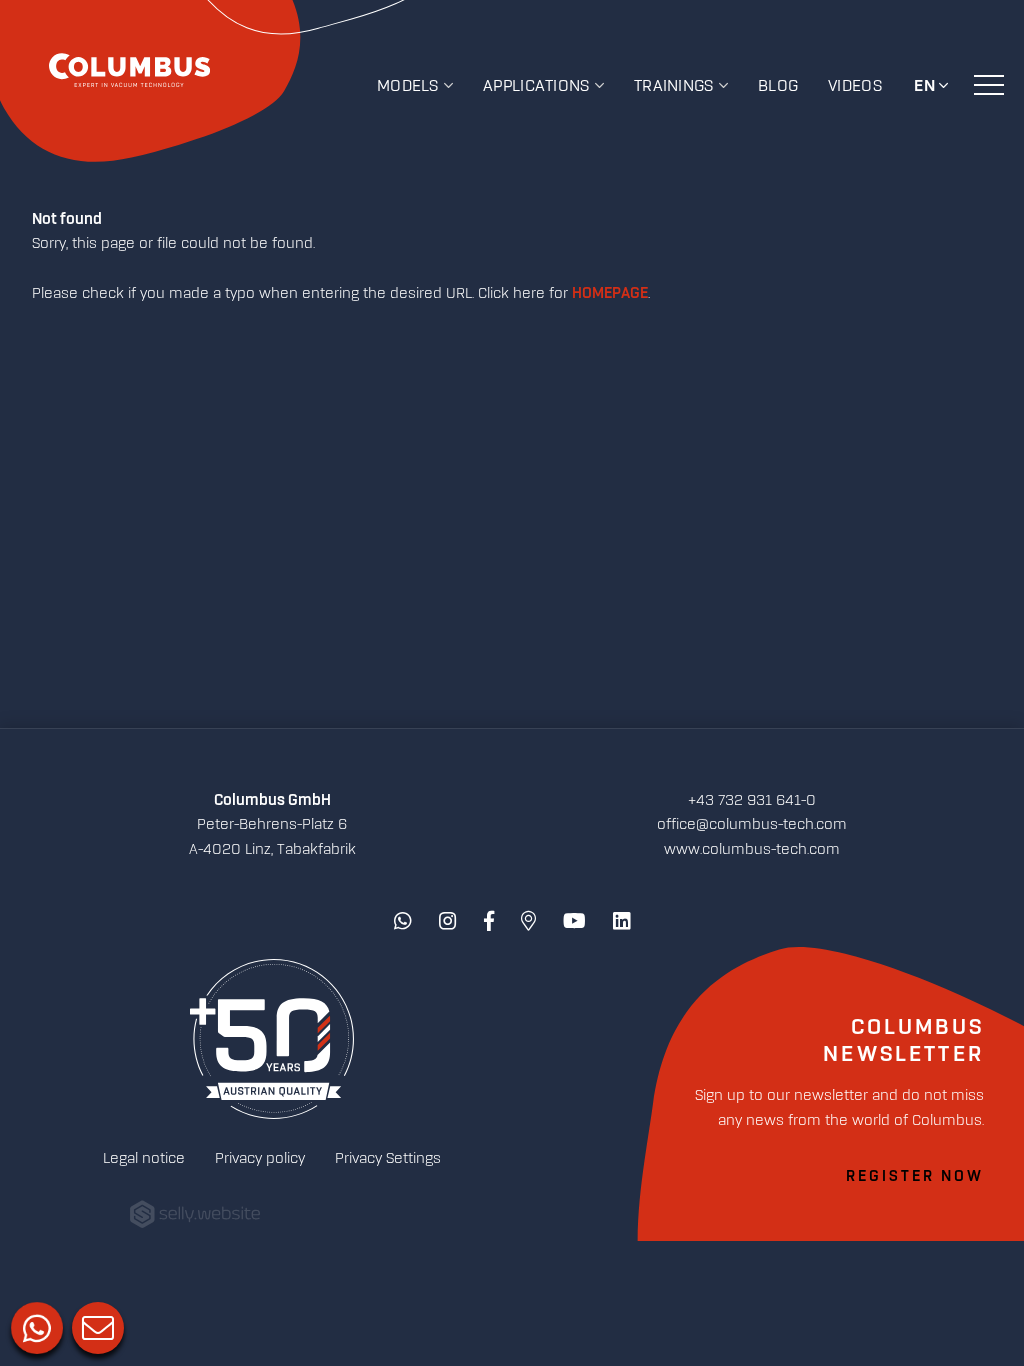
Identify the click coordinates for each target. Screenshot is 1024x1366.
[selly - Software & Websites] (195, 1216)
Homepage (610, 294)
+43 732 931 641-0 (752, 800)
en (925, 86)
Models (408, 86)
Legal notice (144, 1158)
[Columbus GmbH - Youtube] (574, 921)
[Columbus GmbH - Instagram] (448, 921)
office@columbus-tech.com (752, 824)
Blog (778, 86)
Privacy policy (260, 1158)
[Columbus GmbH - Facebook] (489, 921)
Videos (855, 86)
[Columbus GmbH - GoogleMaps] (528, 921)
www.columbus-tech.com (752, 849)
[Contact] (96, 1326)
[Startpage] (272, 1041)
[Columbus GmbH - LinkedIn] (622, 921)
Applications (536, 86)
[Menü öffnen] (989, 84)
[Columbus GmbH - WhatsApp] (403, 921)
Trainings (674, 86)
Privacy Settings (388, 1158)
